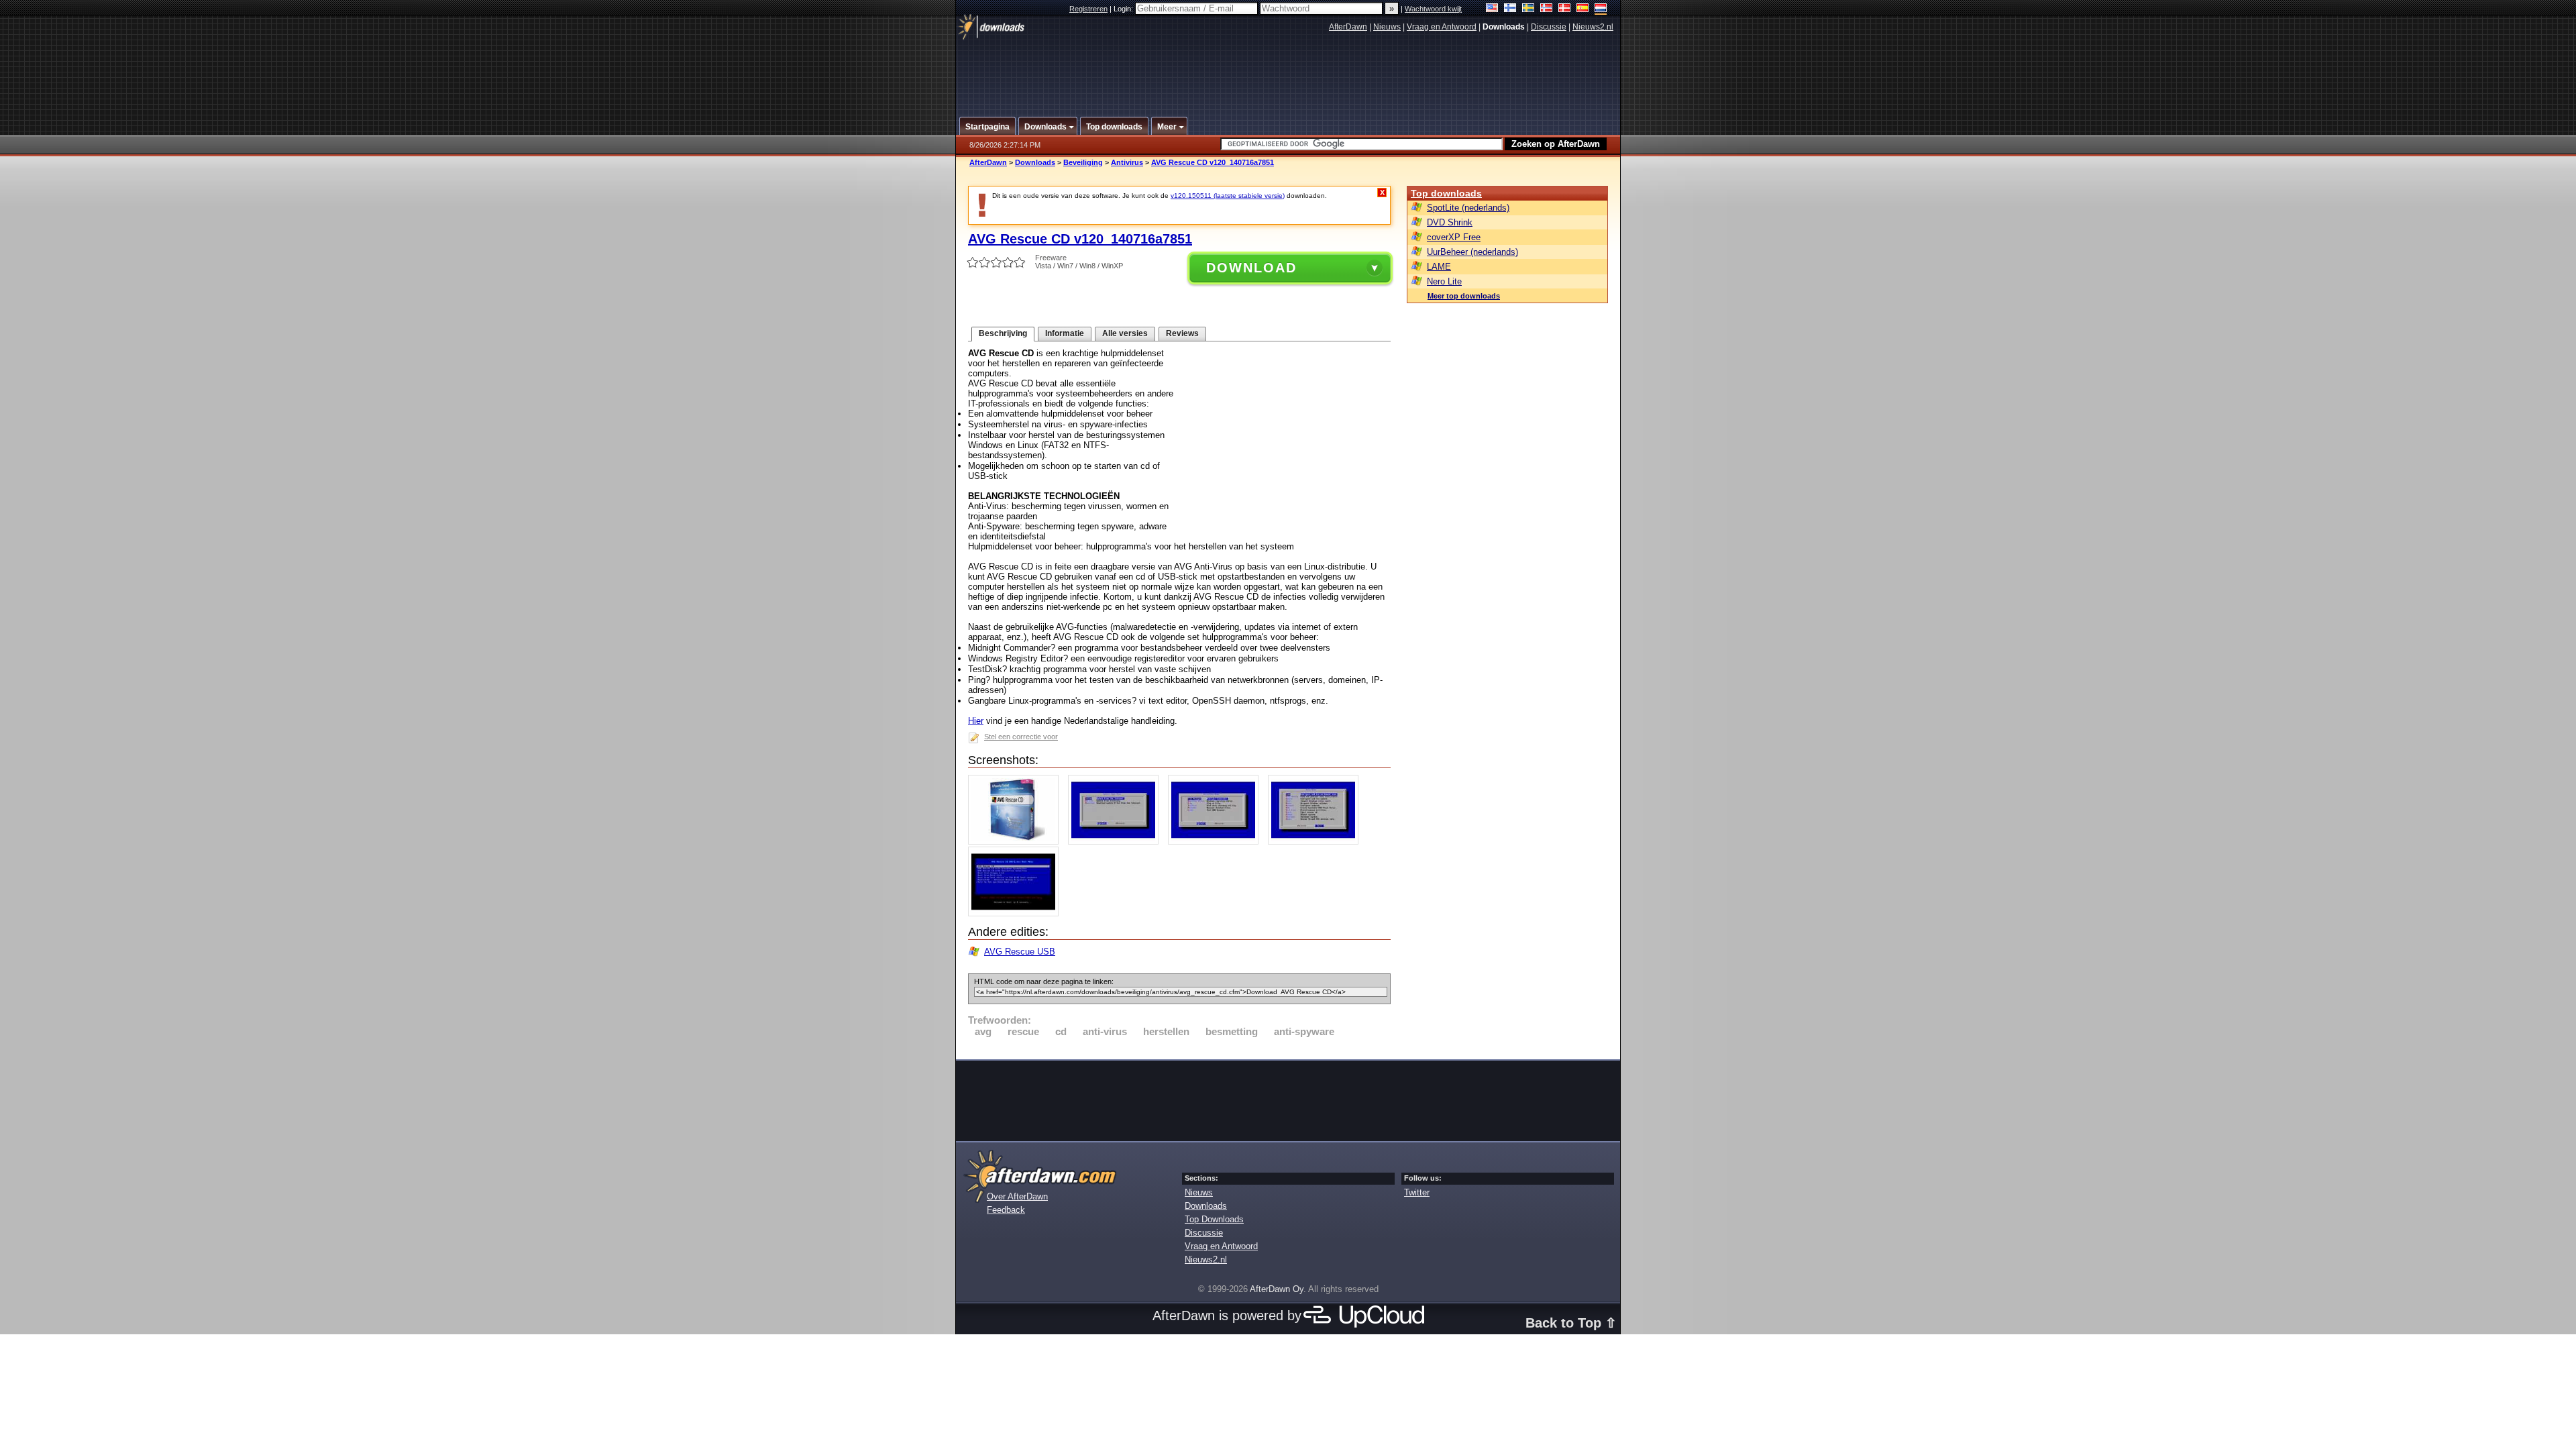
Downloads (1035, 162)
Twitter (1417, 1192)
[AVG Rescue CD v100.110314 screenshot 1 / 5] (1017, 842)
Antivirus (1127, 162)
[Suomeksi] (1510, 9)
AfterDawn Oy (1277, 1289)
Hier (976, 721)
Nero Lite (1444, 281)
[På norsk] (1547, 9)
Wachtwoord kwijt (1433, 9)
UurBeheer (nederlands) (1472, 252)
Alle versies (1125, 333)
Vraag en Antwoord (1442, 27)
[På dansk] (1565, 9)
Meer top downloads (1464, 296)
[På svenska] (1528, 9)
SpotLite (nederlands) (1468, 208)
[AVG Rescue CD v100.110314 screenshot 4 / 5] (1317, 842)
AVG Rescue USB (1020, 952)
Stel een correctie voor (1021, 737)
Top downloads (1446, 193)
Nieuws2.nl (1593, 27)
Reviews (1182, 333)
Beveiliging (1083, 162)
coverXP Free (1454, 237)
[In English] (1492, 9)
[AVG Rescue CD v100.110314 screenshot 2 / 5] (1117, 842)
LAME (1439, 267)
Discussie (1549, 27)
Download (1251, 268)
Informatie (1065, 333)
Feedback (1006, 1210)
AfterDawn (1348, 27)
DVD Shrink (1450, 222)
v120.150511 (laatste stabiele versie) (1228, 196)
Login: (1124, 9)
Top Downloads (1214, 1219)
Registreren (1088, 9)
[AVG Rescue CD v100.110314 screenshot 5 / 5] (1017, 913)
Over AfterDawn (1017, 1196)
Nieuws (1387, 27)
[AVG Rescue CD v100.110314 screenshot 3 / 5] (1217, 842)
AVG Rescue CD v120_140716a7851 (1213, 162)
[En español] (1583, 9)
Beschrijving (1003, 333)
